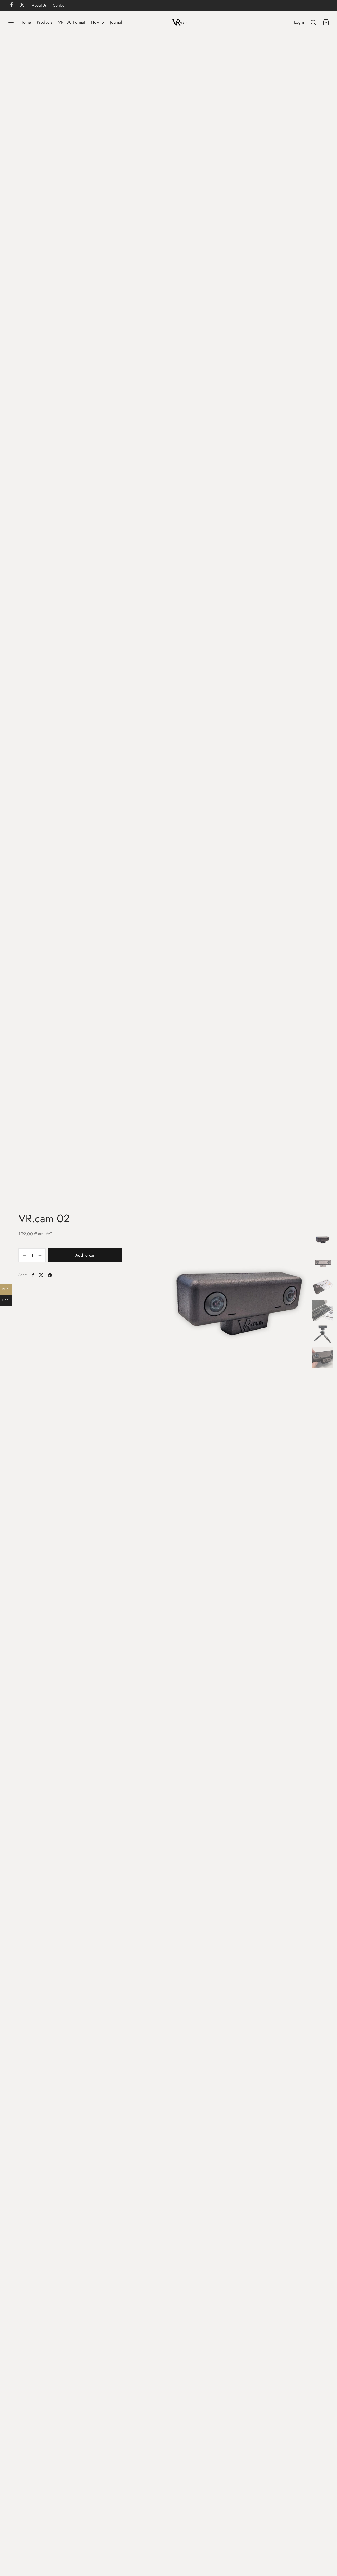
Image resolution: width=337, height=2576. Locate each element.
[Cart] (326, 22)
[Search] (313, 22)
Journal (116, 22)
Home (26, 22)
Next (302, 1299)
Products (44, 22)
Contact (59, 5)
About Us (39, 5)
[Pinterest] (50, 1275)
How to (98, 22)
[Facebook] (33, 1275)
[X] (41, 1275)
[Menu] (11, 22)
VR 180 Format (72, 22)
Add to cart (85, 1256)
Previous (151, 1299)
